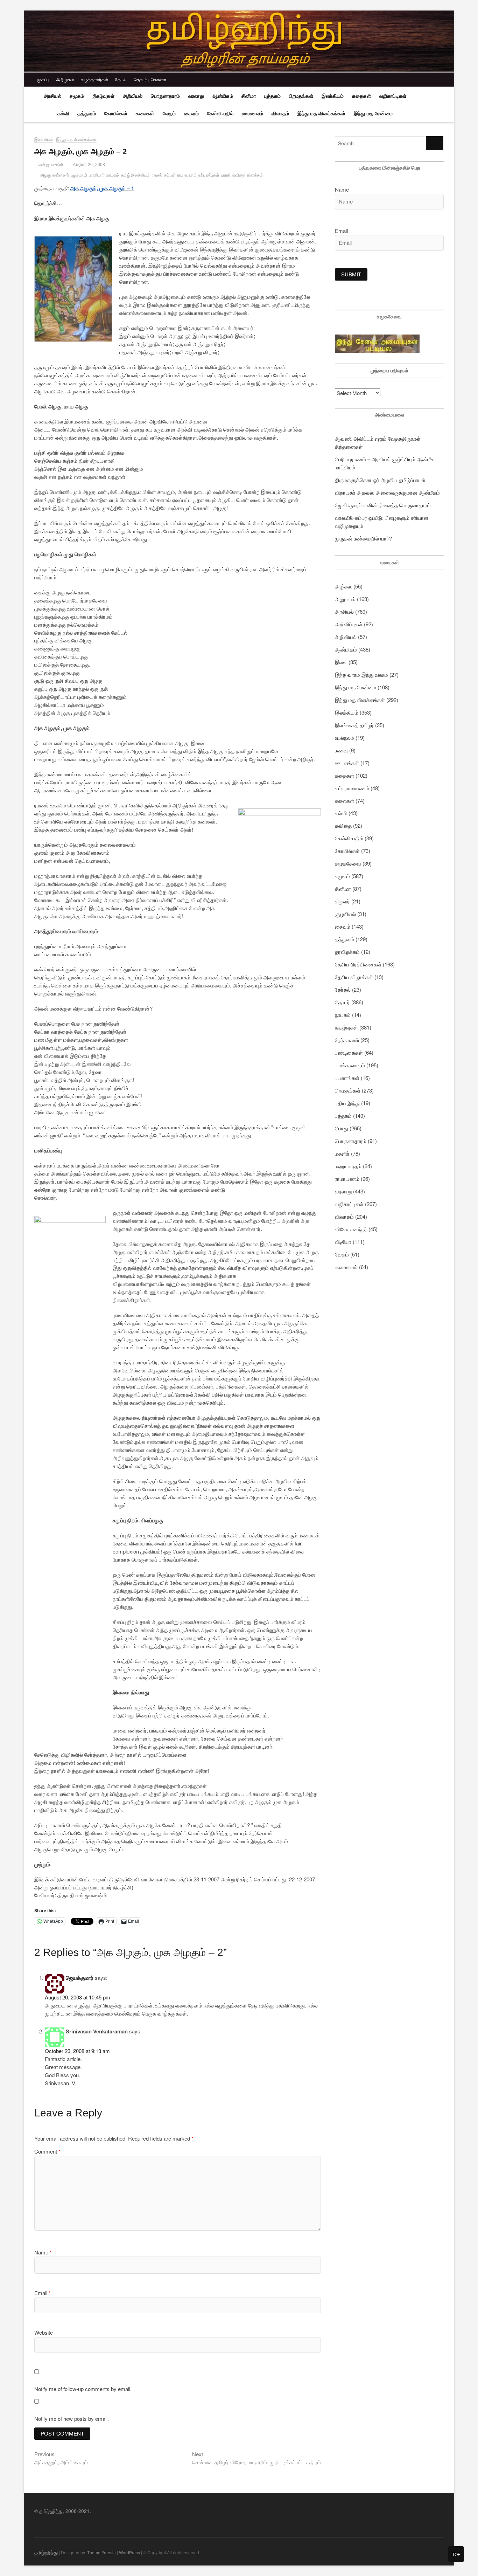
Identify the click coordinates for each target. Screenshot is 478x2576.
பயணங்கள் (347, 1078)
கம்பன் (170, 175)
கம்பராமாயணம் (352, 788)
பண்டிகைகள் (349, 1052)
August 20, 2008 (89, 165)
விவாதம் (280, 113)
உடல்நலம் (345, 738)
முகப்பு (43, 79)
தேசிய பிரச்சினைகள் (358, 964)
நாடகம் (343, 1015)
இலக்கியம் (333, 96)
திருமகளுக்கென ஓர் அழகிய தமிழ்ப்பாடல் (380, 480)
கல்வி (63, 113)
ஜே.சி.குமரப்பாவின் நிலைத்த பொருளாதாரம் (383, 505)
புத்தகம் (272, 96)
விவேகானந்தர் (351, 1229)
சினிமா (249, 96)
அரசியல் (52, 96)
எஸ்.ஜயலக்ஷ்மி (51, 165)
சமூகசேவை (348, 863)
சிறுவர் (342, 901)
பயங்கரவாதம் (350, 1065)
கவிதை (343, 825)
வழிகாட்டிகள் (393, 96)
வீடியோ (343, 1242)
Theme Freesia (101, 2552)
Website (44, 2332)
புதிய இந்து (347, 1103)
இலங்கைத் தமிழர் (354, 725)
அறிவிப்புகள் (349, 624)
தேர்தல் (343, 989)
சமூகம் (77, 96)
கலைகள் (145, 113)
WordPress (129, 2552)
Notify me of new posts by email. (72, 2419)
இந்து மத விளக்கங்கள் (321, 113)
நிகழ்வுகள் (104, 96)
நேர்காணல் (347, 1040)
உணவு (341, 750)
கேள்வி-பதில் (220, 113)
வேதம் (169, 113)
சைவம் (191, 113)
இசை (341, 662)
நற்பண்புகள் (209, 175)
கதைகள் (361, 96)
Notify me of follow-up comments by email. (83, 2389)
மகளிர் (342, 1153)
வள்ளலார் (61, 175)
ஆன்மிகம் (223, 96)
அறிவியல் (133, 96)
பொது (342, 1128)
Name (43, 2252)
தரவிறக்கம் (347, 952)
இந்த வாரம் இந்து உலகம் (361, 674)
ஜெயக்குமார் (80, 1978)
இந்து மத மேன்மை (373, 113)
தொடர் (342, 1002)
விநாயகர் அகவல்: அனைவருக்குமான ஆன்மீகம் (387, 492)
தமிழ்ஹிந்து (46, 2552)
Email (43, 2293)
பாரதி (226, 175)
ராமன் (157, 175)
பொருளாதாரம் (165, 96)
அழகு (45, 175)
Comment (47, 2151)
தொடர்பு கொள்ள (150, 79)
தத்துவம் (87, 113)
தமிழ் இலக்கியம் (136, 175)
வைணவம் (252, 113)
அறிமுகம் (65, 79)
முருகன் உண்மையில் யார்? (363, 538)
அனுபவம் (345, 599)
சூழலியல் (345, 914)
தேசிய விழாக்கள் (354, 977)
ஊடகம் (113, 175)
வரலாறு (196, 96)
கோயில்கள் (116, 113)
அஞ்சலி (343, 586)
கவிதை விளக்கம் (248, 175)
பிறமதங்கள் (301, 96)
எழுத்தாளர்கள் (94, 79)
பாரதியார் (97, 175)
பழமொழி (79, 175)
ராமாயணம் (187, 175)
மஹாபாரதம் (348, 1166)
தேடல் (121, 79)
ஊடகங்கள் (347, 763)
